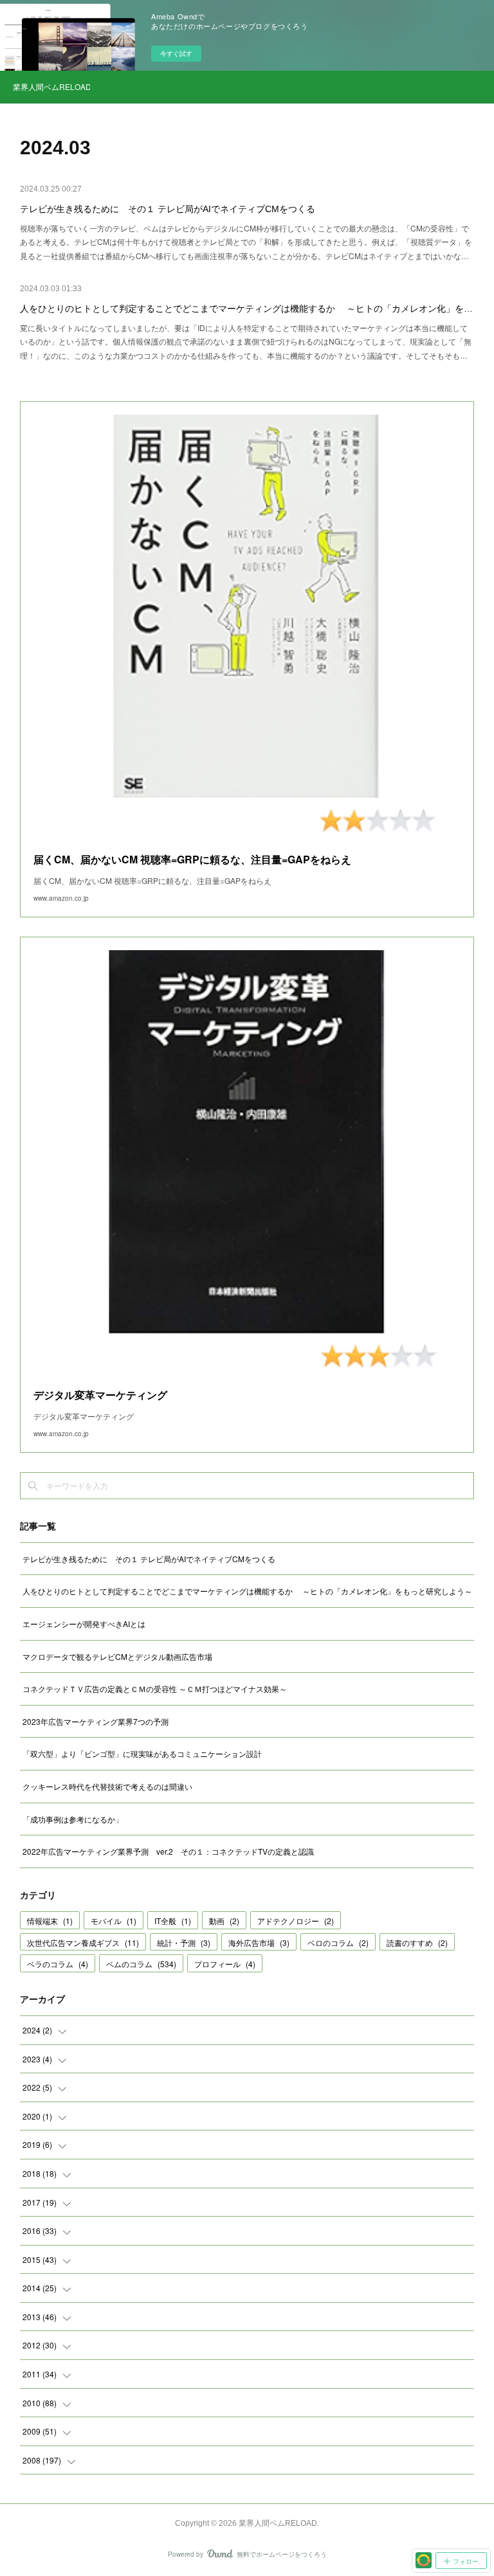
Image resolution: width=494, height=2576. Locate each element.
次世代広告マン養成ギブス (83, 1942)
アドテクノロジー (296, 1921)
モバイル (114, 1921)
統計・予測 (184, 1942)
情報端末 (50, 1921)
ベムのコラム (141, 1964)
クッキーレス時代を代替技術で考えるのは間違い (107, 1786)
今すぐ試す (176, 53)
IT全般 (173, 1921)
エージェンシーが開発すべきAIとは (84, 1624)
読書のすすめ (417, 1942)
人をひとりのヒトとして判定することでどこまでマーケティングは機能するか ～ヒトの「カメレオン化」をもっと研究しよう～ (247, 1591)
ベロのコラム (338, 1942)
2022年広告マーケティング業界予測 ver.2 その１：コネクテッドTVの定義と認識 (168, 1851)
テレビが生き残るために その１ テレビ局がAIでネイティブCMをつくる (168, 209)
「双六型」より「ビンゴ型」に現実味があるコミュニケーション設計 (142, 1753)
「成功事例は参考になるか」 (73, 1819)
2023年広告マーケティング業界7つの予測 (96, 1721)
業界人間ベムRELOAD (51, 86)
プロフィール (225, 1964)
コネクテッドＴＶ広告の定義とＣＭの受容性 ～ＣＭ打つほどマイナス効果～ (155, 1689)
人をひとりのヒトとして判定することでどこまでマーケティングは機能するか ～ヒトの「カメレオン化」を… (246, 309)
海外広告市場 (259, 1942)
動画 (224, 1921)
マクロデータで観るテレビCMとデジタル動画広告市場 (117, 1656)
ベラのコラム (58, 1964)
